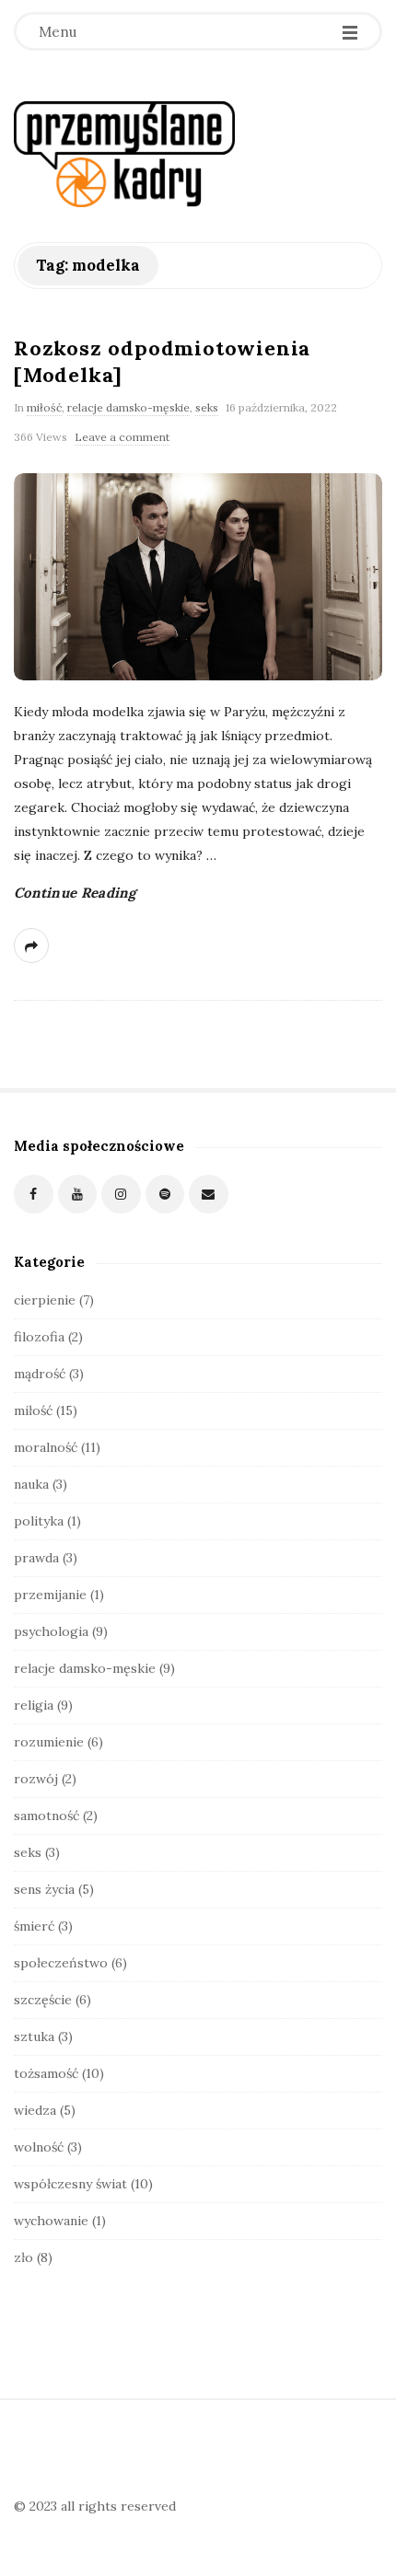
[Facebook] (34, 1195)
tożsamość (46, 2073)
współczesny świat (70, 2184)
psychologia (51, 1631)
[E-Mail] (209, 1195)
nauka (31, 1484)
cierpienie (45, 1300)
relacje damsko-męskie (128, 407)
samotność (47, 1816)
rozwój (36, 1779)
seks (207, 407)
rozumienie (49, 1742)
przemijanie (50, 1595)
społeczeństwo (61, 1963)
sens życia (44, 1889)
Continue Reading (75, 893)
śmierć (34, 1926)
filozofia (39, 1337)
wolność (39, 2147)
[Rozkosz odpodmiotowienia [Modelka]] (198, 577)
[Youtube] (78, 1195)
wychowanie (51, 2221)
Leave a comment (122, 437)
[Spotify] (165, 1195)
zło (23, 2257)
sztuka (34, 2036)
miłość (44, 407)
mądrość (40, 1374)
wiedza (35, 2110)
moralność (46, 1447)
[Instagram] (121, 1195)
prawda (36, 1558)
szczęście (43, 2000)
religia (34, 1705)
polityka (39, 1521)
